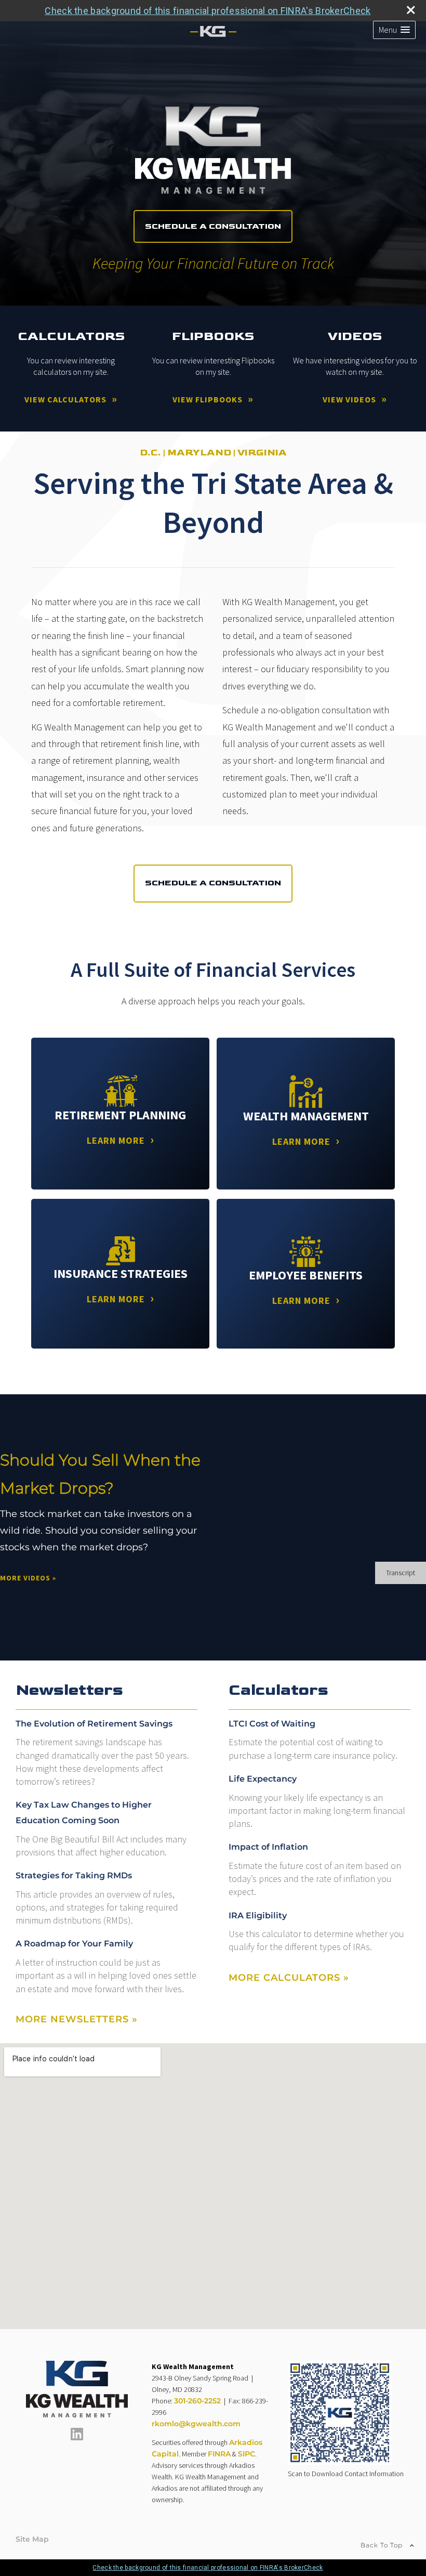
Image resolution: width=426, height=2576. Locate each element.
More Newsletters (77, 2019)
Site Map (32, 2539)
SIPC (247, 2454)
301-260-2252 (197, 2401)
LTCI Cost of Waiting (272, 1724)
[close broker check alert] (411, 10)
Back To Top (383, 2545)
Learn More (116, 1140)
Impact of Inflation (268, 1847)
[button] (394, 30)
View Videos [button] (349, 399)
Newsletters (69, 1690)
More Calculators (289, 1978)
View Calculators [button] (65, 399)
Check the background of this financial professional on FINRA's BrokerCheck (208, 11)
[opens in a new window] (77, 2438)
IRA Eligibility (258, 1915)
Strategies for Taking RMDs (74, 1875)
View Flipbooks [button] (208, 399)
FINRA (219, 2454)
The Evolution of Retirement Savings (94, 1724)
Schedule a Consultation (213, 226)
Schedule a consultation (213, 883)
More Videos (28, 1578)
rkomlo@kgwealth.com (196, 2424)
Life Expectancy (263, 1779)
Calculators (278, 1690)
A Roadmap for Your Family (74, 1944)
